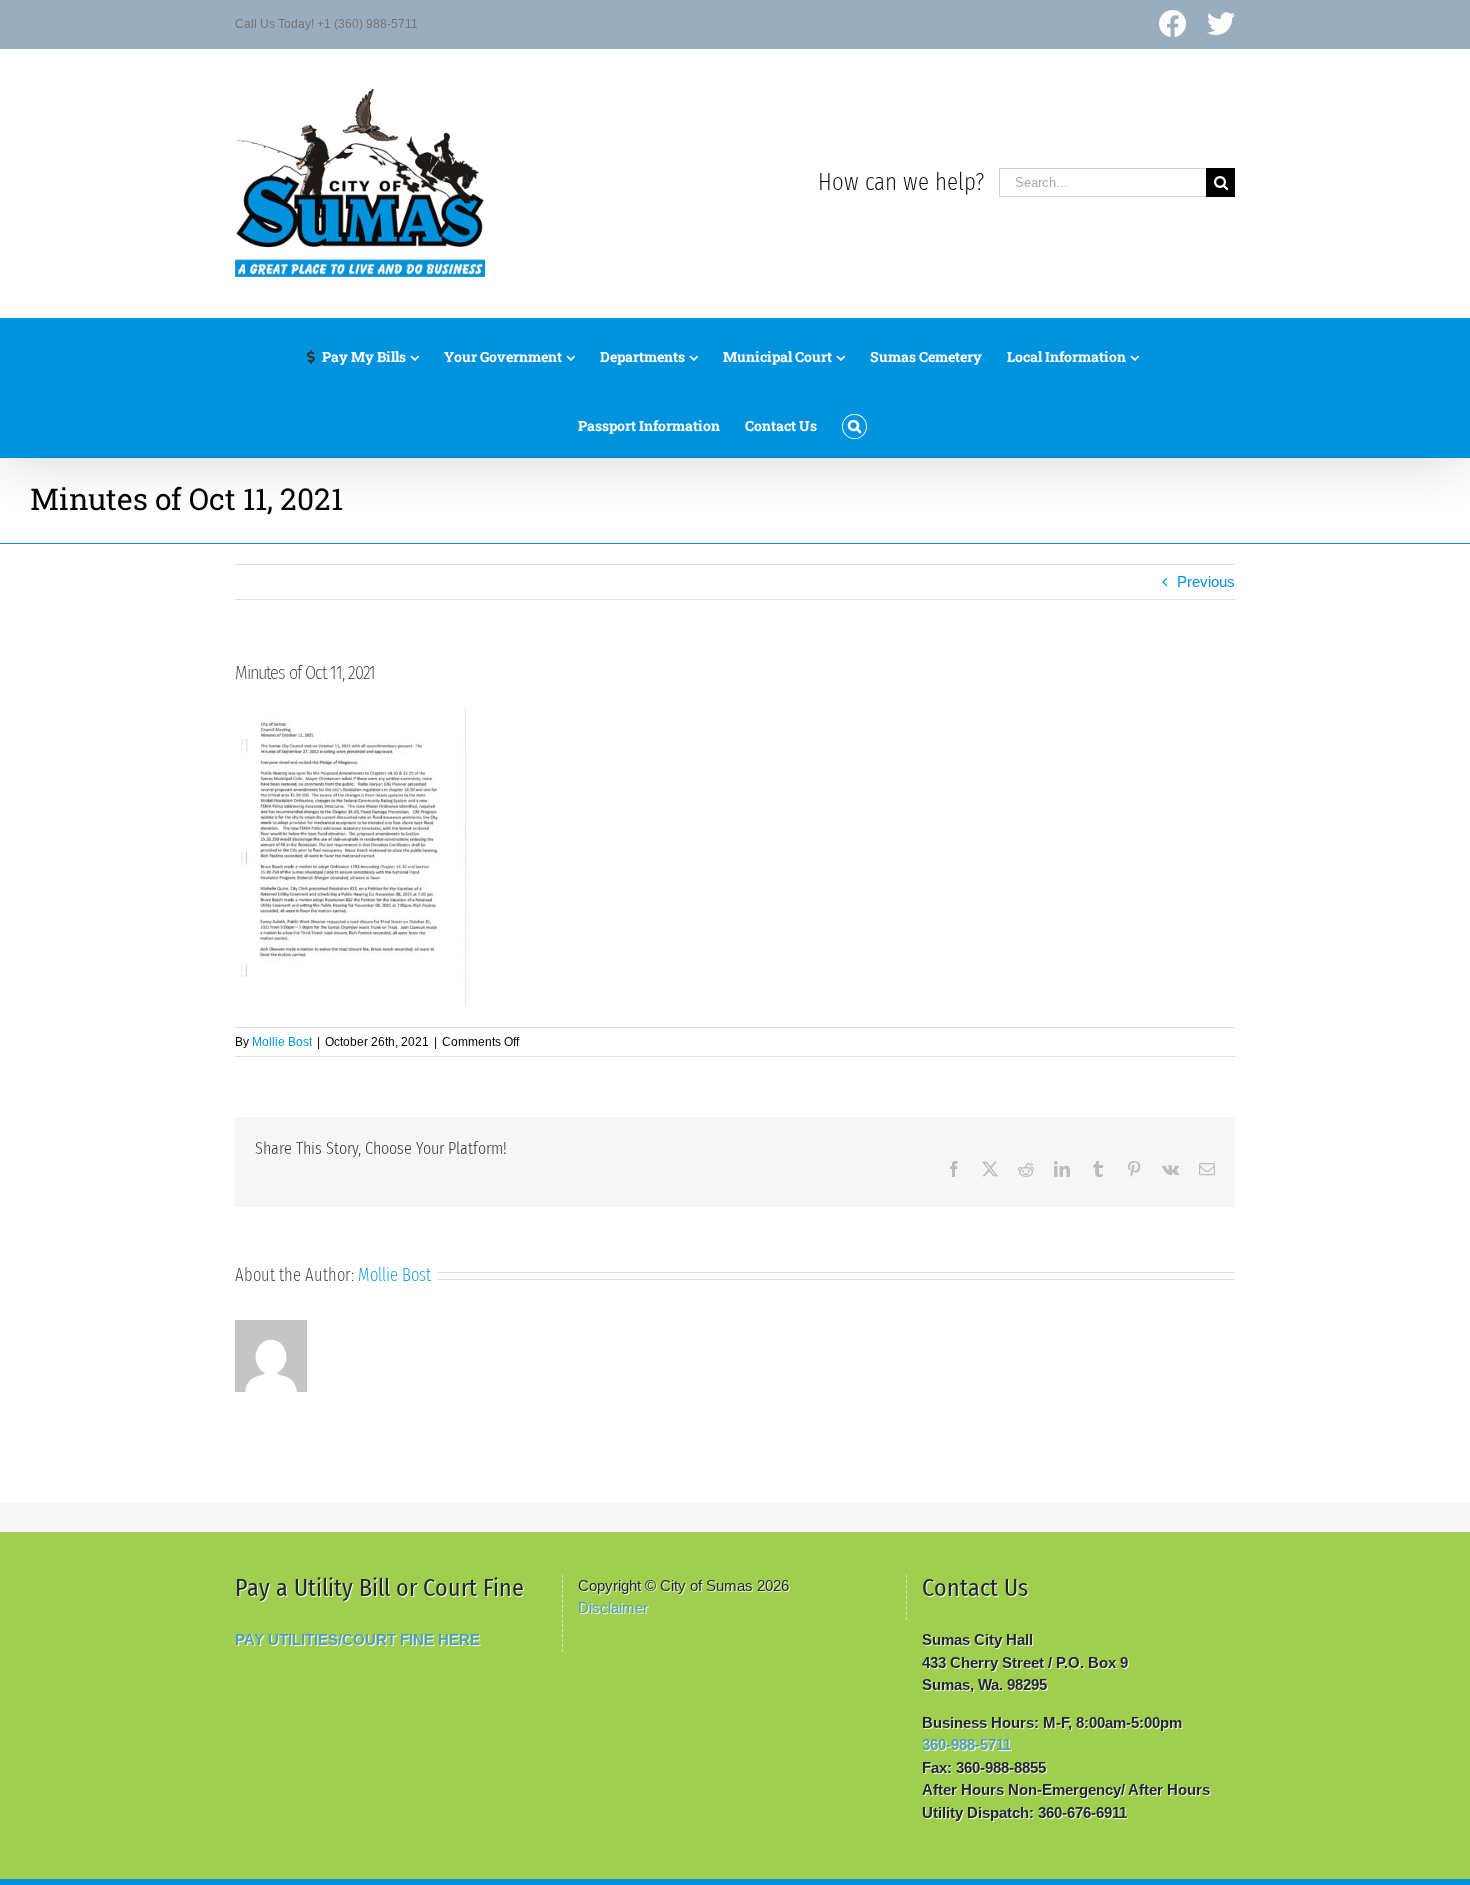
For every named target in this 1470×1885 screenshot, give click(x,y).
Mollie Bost (282, 1042)
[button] (854, 421)
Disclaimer (613, 1607)
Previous (1206, 581)
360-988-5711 (966, 1744)
